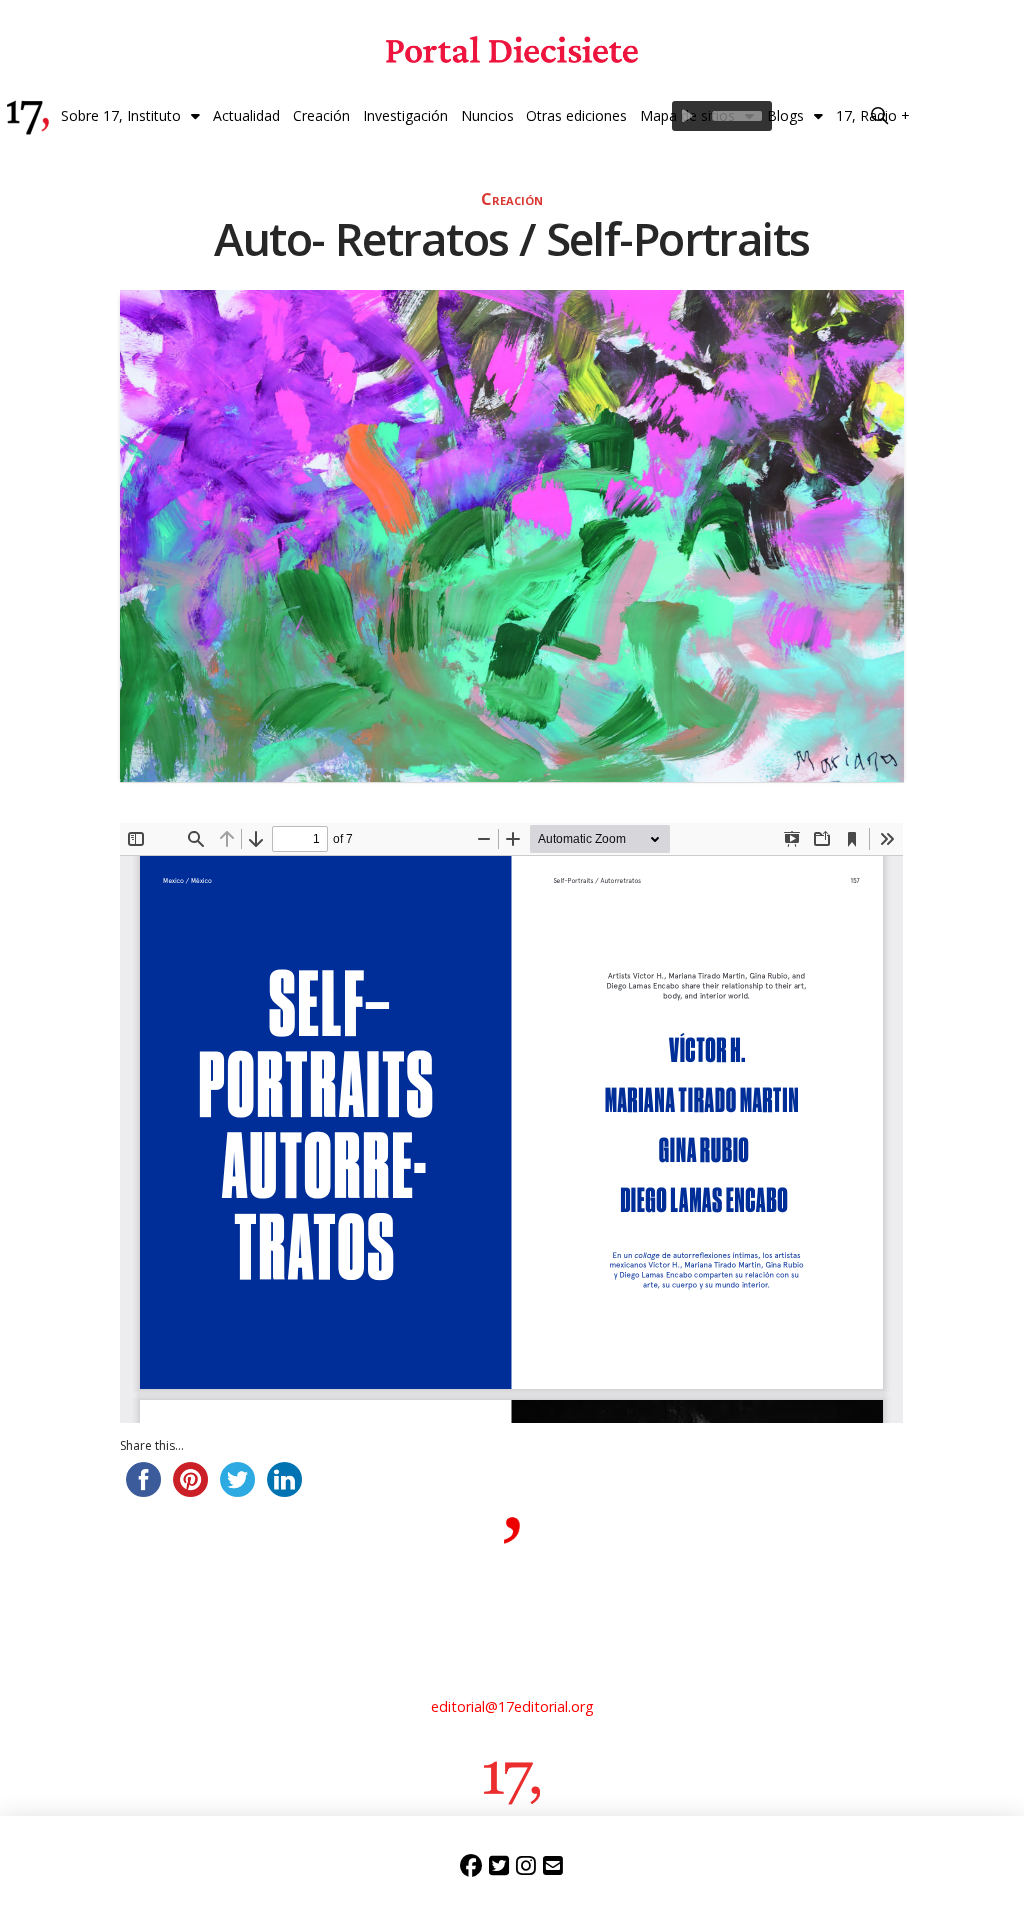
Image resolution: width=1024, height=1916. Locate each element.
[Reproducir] (687, 116)
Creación (512, 199)
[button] (880, 116)
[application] (722, 116)
